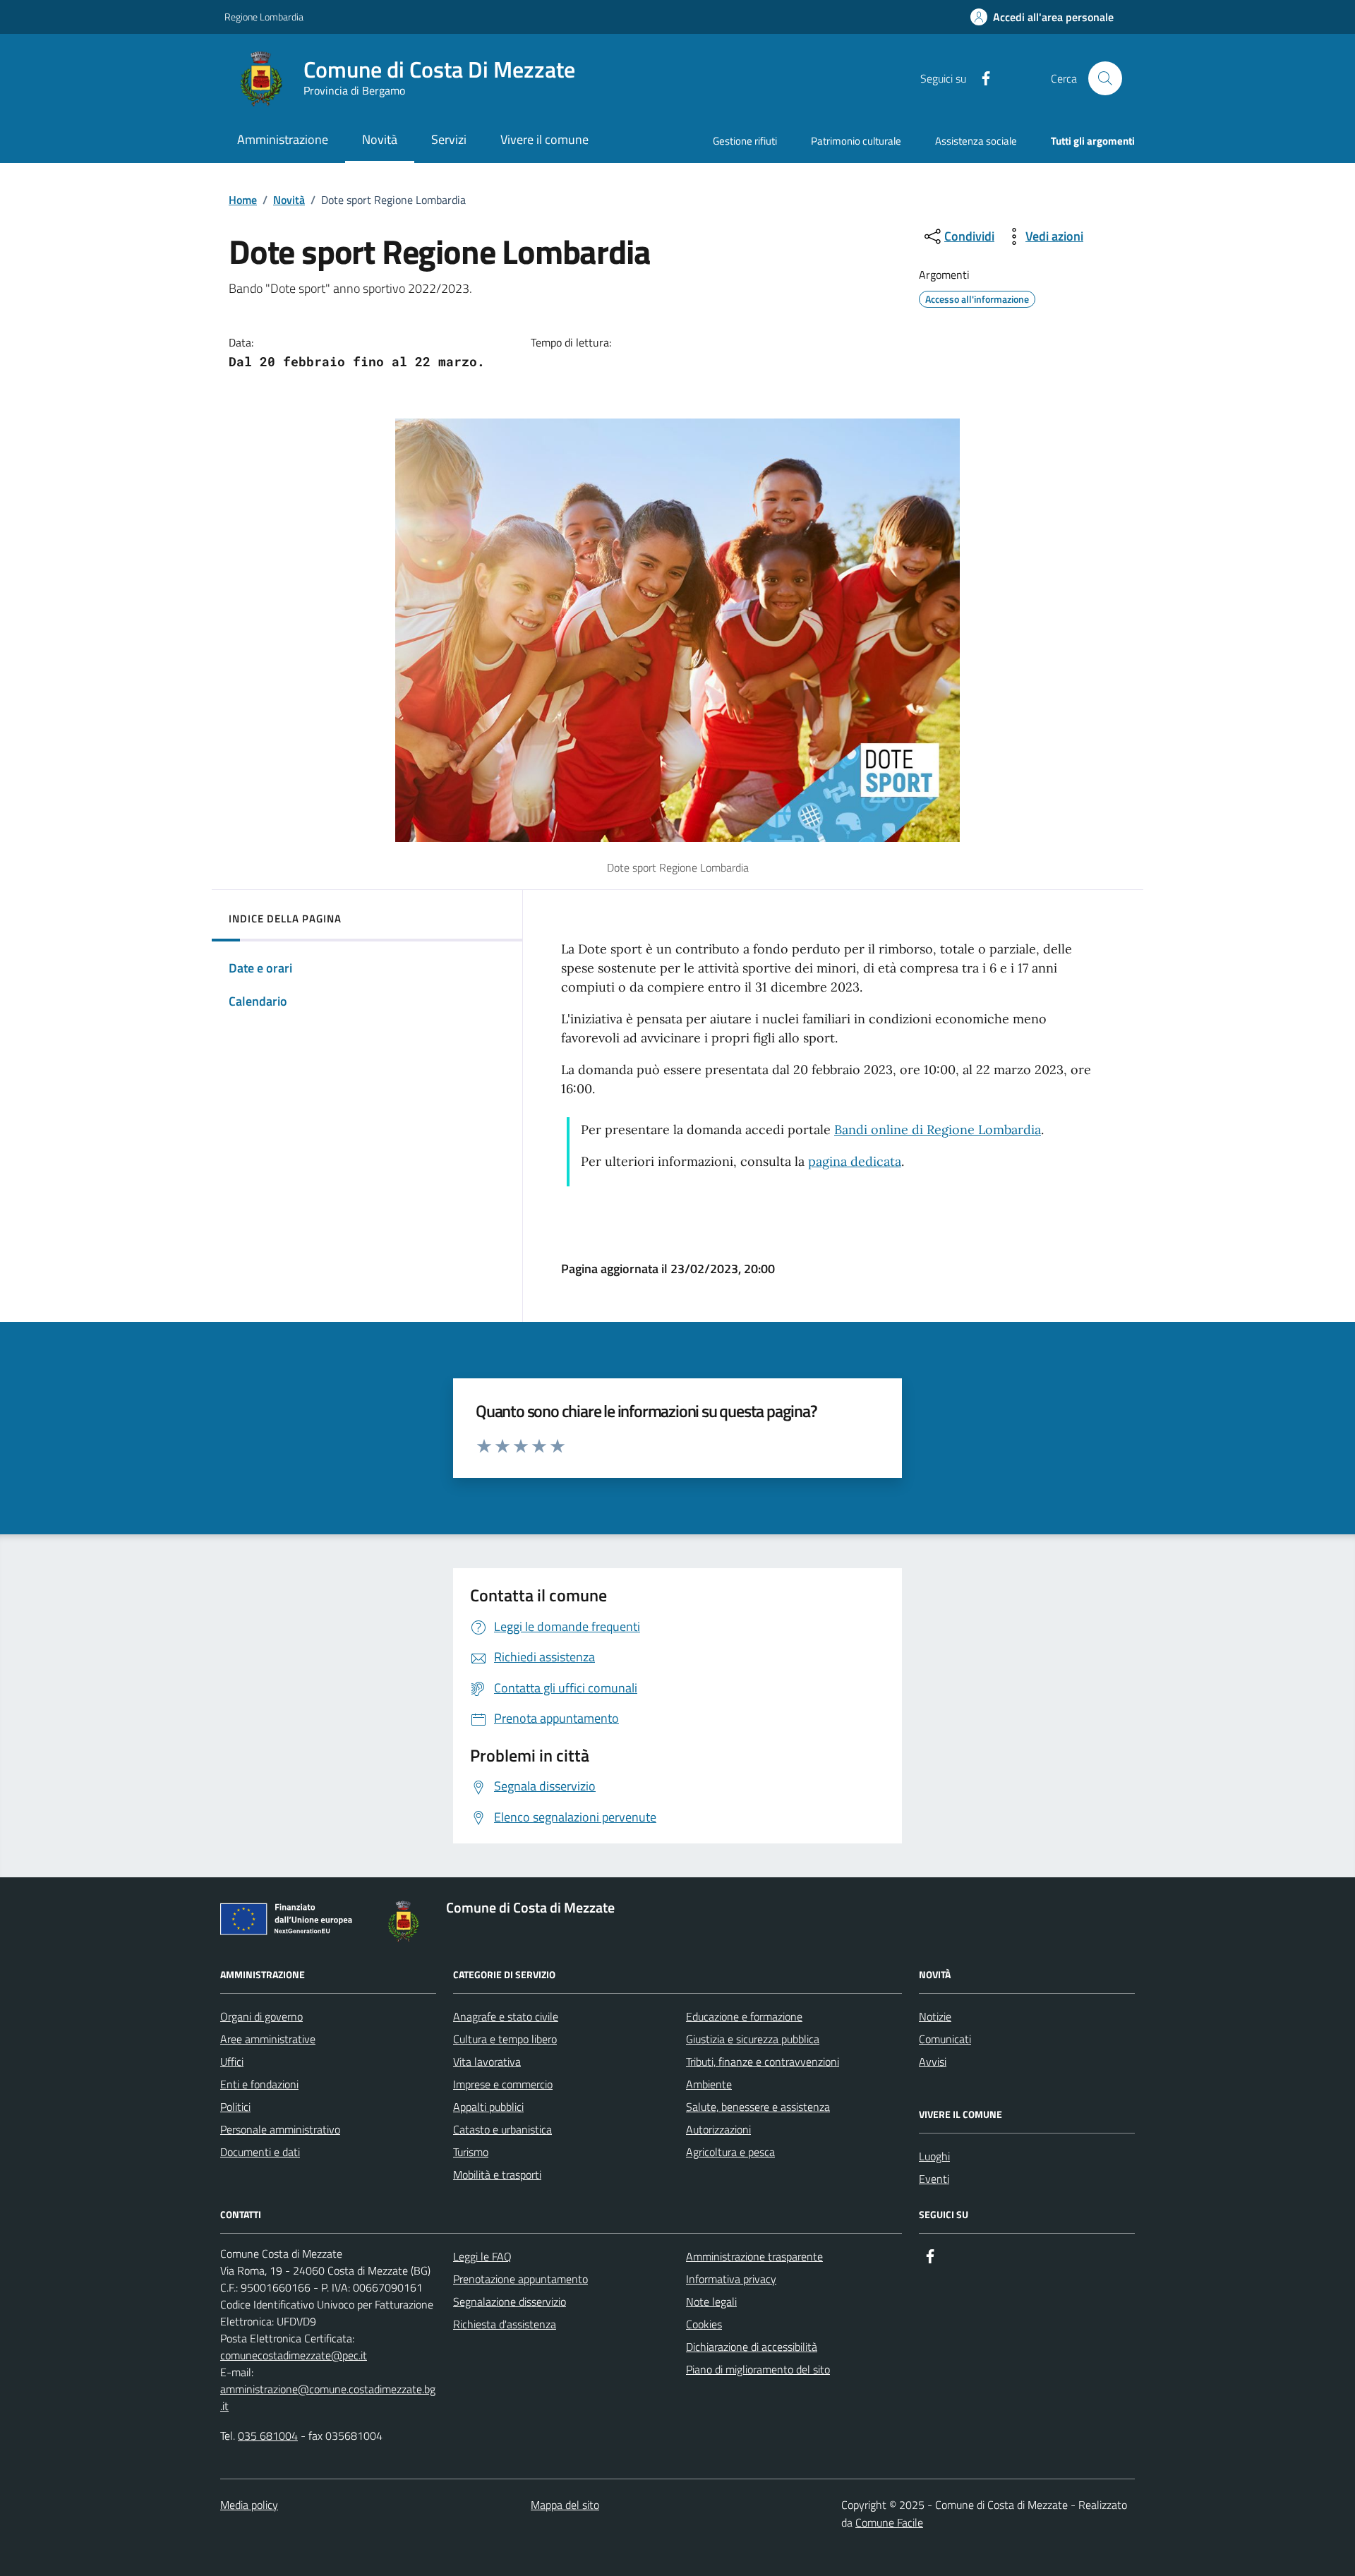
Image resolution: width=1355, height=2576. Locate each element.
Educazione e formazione (744, 2016)
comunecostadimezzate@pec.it (294, 2355)
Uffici (232, 2062)
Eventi (934, 2179)
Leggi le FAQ (482, 2256)
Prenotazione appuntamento (520, 2279)
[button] (1042, 17)
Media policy (249, 2505)
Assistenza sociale (976, 141)
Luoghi (934, 2156)
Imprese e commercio (503, 2084)
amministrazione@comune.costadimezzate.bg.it (328, 2397)
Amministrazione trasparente (754, 2256)
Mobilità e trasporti (497, 2174)
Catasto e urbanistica (502, 2129)
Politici (235, 2107)
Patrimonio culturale (856, 141)
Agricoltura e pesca (730, 2152)
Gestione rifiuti (745, 141)
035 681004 (268, 2436)
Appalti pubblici (488, 2107)
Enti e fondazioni (259, 2084)
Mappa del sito (565, 2505)
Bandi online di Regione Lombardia (938, 1130)
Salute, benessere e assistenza (758, 2107)
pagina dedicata (855, 1161)
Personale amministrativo (280, 2129)
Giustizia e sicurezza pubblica (753, 2039)
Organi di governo (261, 2016)
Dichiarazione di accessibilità (752, 2347)
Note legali (711, 2301)
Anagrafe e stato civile (506, 2016)
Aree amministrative (268, 2039)
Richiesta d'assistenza (505, 2324)
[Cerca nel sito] (1105, 78)
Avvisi (933, 2062)
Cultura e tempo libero (505, 2039)
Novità (289, 200)
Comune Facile (889, 2522)
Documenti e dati (260, 2152)
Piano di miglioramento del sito (758, 2369)
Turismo (471, 2152)
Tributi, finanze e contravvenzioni (763, 2062)
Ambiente (709, 2084)
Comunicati (945, 2039)
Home (243, 200)
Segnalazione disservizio (510, 2301)
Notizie (935, 2016)
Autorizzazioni (718, 2129)
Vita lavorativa (487, 2062)
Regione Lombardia (264, 17)
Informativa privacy (731, 2279)
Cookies (704, 2324)
